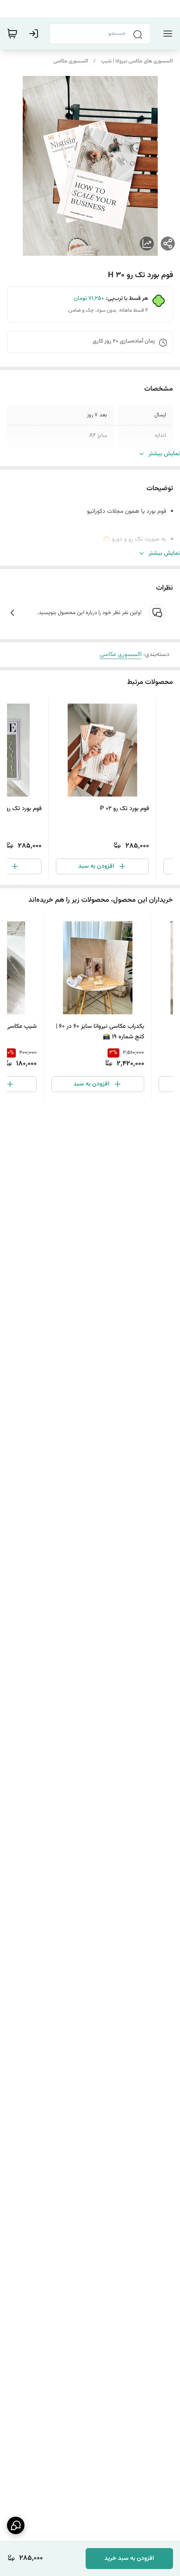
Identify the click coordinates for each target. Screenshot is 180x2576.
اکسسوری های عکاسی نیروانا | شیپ (137, 61)
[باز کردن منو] (166, 34)
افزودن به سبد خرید (129, 2559)
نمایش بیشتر (164, 454)
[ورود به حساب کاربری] (35, 34)
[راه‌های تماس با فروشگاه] (16, 2525)
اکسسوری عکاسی (71, 61)
